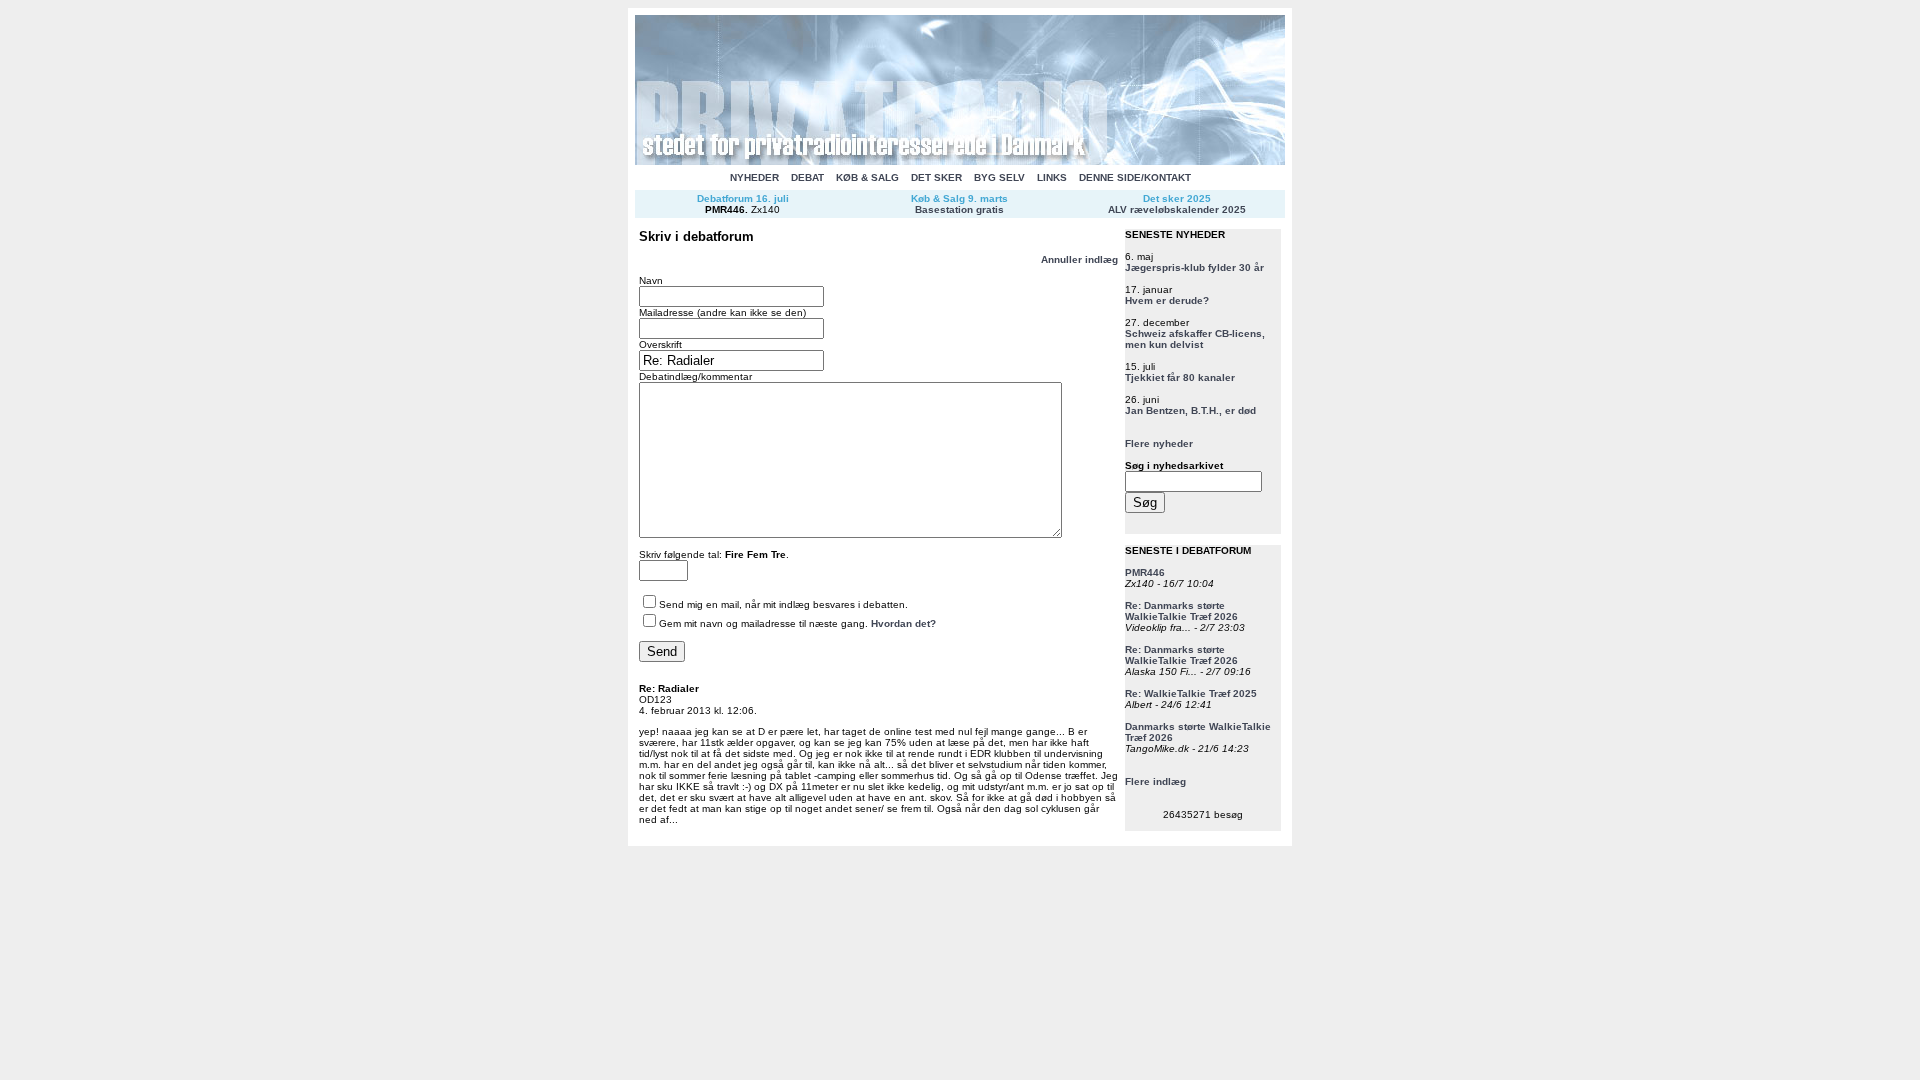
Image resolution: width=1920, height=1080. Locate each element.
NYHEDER (754, 177)
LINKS (1052, 177)
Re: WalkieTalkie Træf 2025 (1191, 693)
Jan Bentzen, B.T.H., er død (1190, 410)
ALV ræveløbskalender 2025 (1177, 209)
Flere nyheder (1159, 443)
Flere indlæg (1155, 781)
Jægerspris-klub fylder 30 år (1194, 267)
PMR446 (725, 209)
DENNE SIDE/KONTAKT (1135, 177)
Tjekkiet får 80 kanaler (1180, 377)
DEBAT (807, 177)
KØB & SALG (867, 177)
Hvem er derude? (1167, 300)
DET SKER (936, 177)
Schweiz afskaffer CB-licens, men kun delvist (1195, 339)
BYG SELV (999, 177)
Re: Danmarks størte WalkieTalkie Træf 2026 (1181, 611)
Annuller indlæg (1079, 259)
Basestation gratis (959, 209)
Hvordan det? (903, 623)
